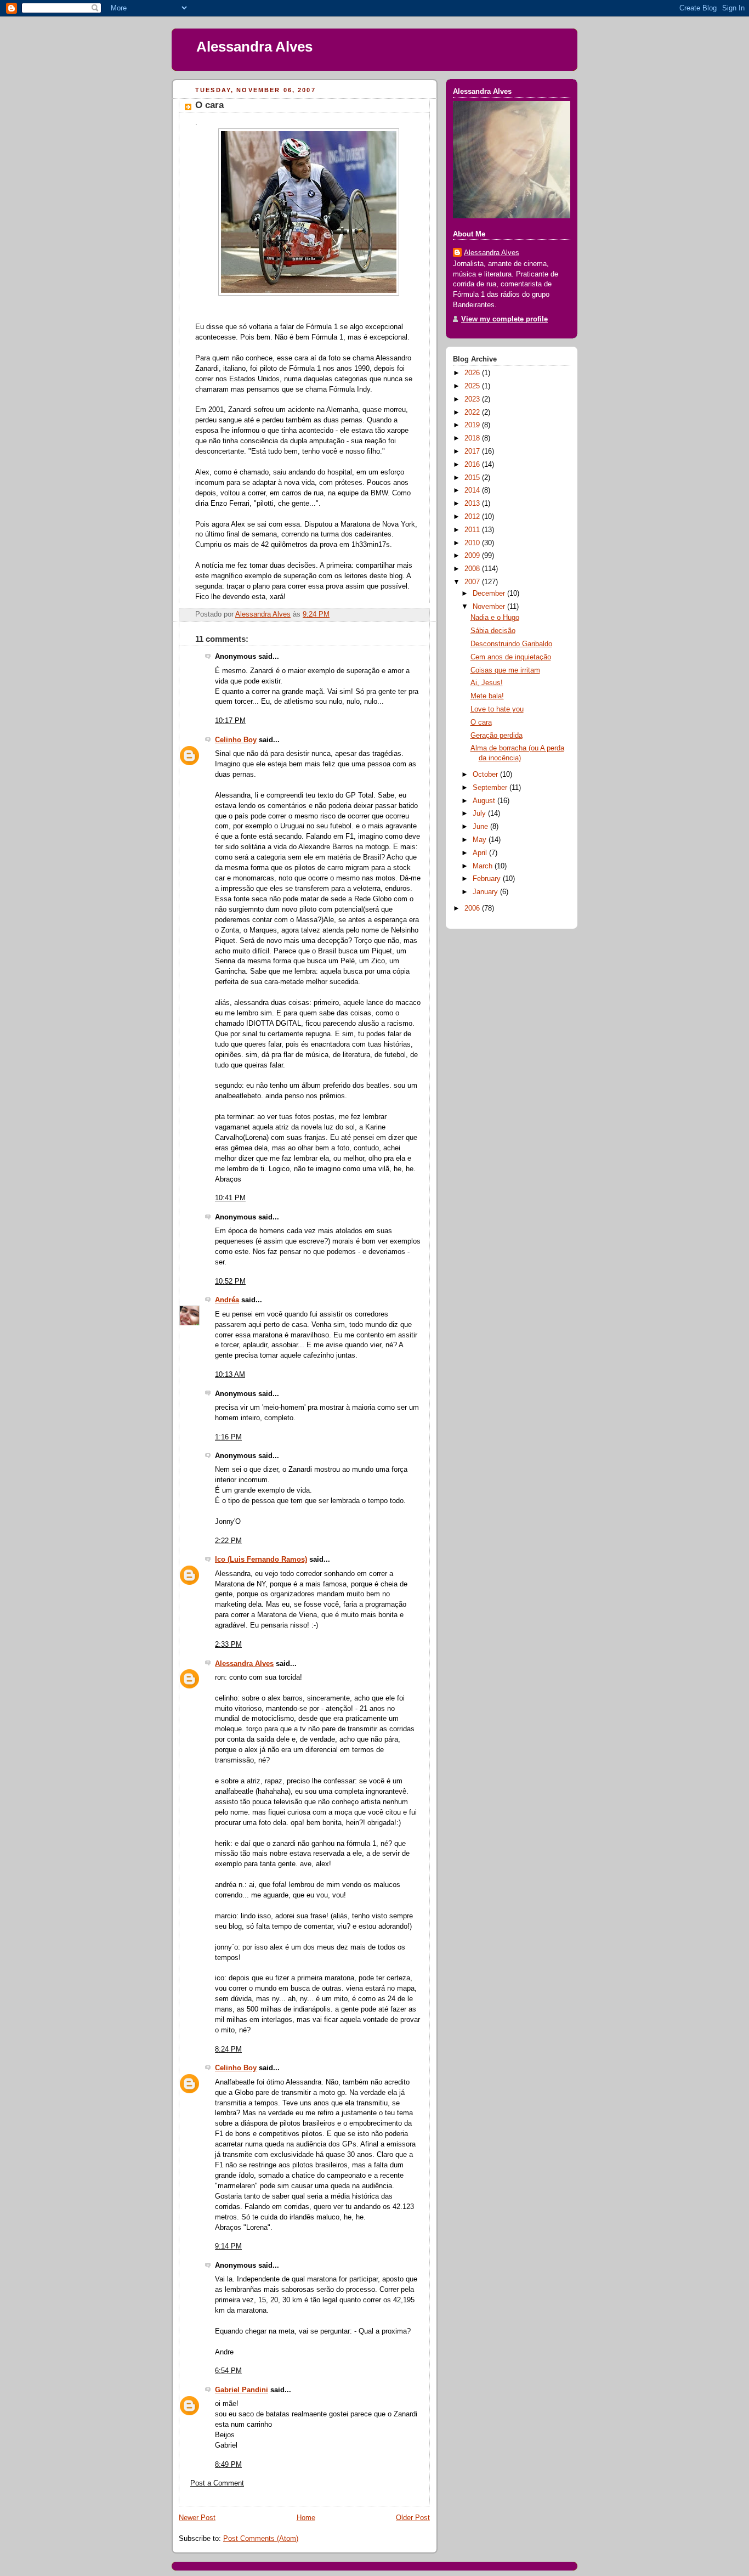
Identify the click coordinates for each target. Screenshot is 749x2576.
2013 (473, 504)
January (486, 892)
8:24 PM (228, 2049)
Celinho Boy (236, 740)
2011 (473, 530)
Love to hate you (497, 709)
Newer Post (197, 2518)
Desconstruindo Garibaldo (511, 644)
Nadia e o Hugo (495, 618)
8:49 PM (228, 2465)
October (486, 775)
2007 (473, 582)
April (481, 853)
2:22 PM (228, 1541)
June (481, 827)
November (490, 607)
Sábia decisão (493, 631)
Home (306, 2518)
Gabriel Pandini (242, 2390)
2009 (473, 556)
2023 (473, 399)
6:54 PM (228, 2371)
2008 (473, 569)
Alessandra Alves (254, 47)
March (484, 866)
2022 (473, 413)
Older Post (413, 2518)
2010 (473, 543)
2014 (473, 490)
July (480, 814)
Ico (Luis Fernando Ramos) (261, 1560)
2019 (473, 425)
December (490, 594)
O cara (481, 722)
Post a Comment (217, 2483)
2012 (473, 517)
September (491, 788)
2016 (473, 465)
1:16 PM (228, 1437)
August (485, 801)
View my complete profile (504, 319)
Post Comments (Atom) (261, 2539)
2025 (473, 386)
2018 (473, 438)
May (481, 840)
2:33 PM (228, 1645)
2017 (473, 451)
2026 (473, 373)
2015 (473, 478)
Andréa (227, 1300)
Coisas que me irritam (505, 670)
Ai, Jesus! (487, 683)
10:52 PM (230, 1281)
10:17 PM (230, 721)
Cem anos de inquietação (511, 657)
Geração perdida (497, 736)
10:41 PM (230, 1198)
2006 (473, 908)
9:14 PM (228, 2246)
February (488, 879)
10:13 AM (230, 1375)
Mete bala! (487, 696)
